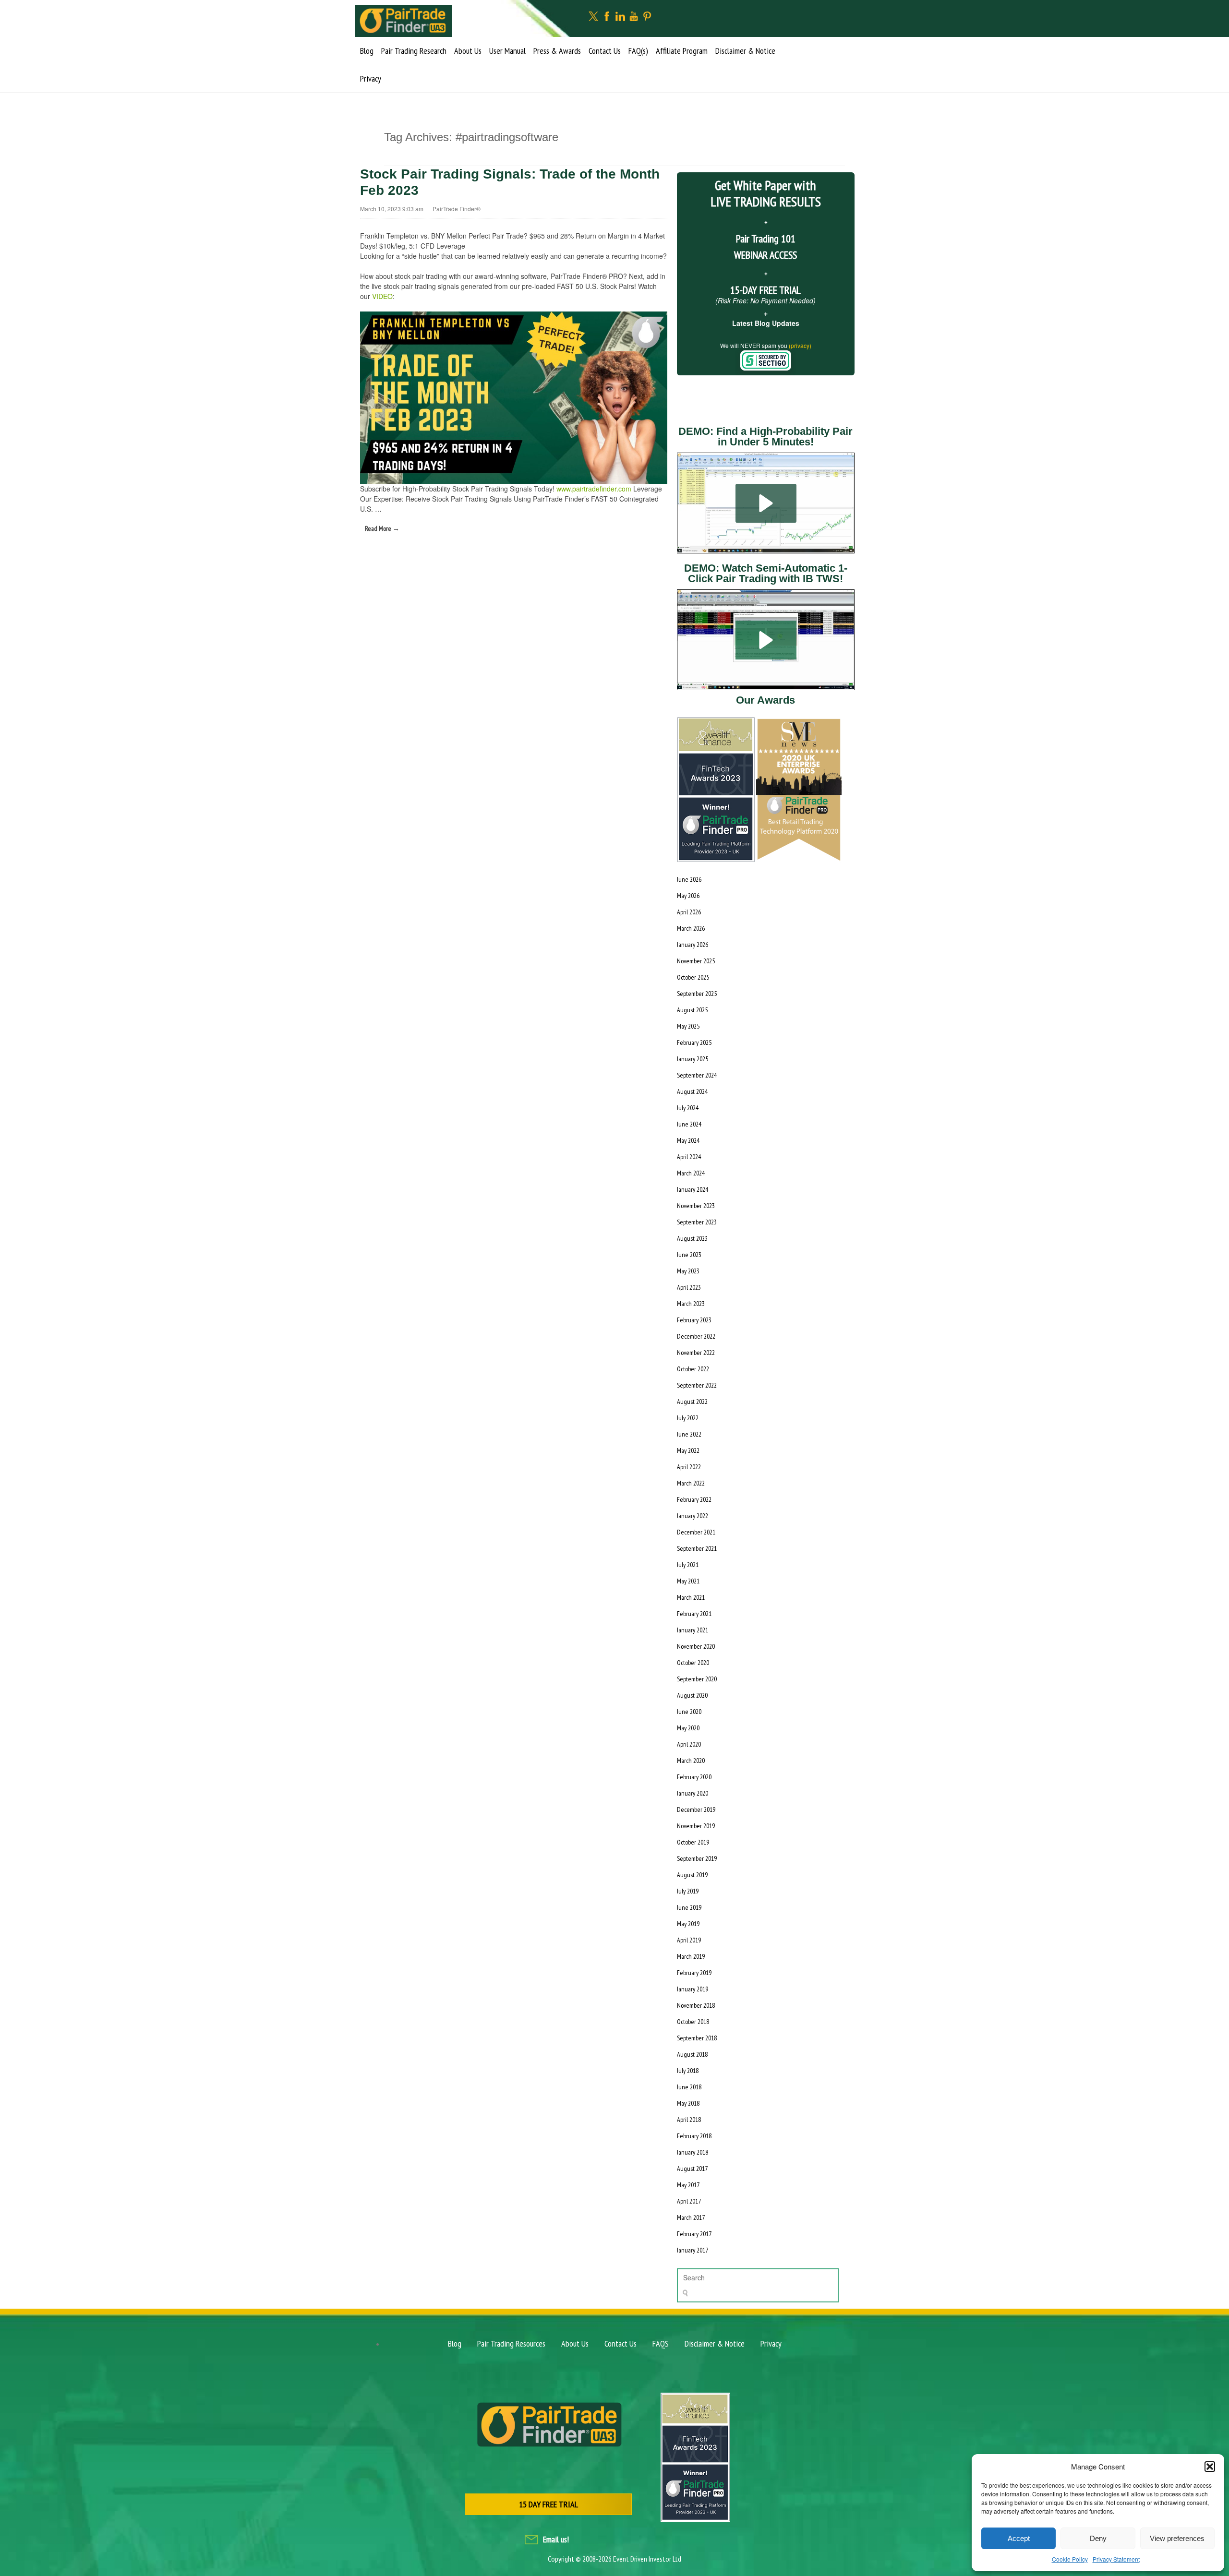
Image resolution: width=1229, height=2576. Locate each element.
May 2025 (688, 1026)
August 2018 (692, 2054)
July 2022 (688, 1418)
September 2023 (697, 1222)
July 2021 (688, 1565)
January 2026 (693, 945)
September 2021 (697, 1548)
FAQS (661, 2343)
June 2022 (689, 1434)
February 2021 (694, 1614)
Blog (367, 51)
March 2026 (691, 928)
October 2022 (693, 1369)
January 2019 (693, 1989)
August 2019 (692, 1875)
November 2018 (696, 2005)
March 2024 (691, 1173)
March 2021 (691, 1597)
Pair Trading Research (414, 51)
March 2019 (691, 1956)
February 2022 (694, 1499)
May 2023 (688, 1271)
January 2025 (693, 1059)
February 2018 (694, 2136)
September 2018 (697, 2038)
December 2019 (696, 1809)
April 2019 (689, 1940)
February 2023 (694, 1320)
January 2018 (693, 2152)
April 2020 (689, 1744)
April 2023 (689, 1287)
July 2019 (688, 1891)
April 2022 (689, 1467)
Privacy (371, 78)
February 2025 (694, 1042)
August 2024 (692, 1091)
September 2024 (697, 1075)
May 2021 (688, 1581)
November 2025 (696, 961)
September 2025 (697, 994)
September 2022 (697, 1385)
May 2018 (688, 2103)
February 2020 (694, 1777)
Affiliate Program (682, 51)
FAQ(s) (638, 51)
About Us (468, 51)
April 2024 (689, 1157)
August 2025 (692, 1010)
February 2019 (694, 1973)
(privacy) (800, 345)
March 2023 (691, 1304)
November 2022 (696, 1353)
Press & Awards (557, 51)
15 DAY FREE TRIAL (548, 2504)
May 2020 (688, 1728)
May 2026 (688, 896)
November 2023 (696, 1206)
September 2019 (697, 1858)
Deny (1098, 2538)
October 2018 (693, 2022)
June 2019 (689, 1907)
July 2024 (688, 1108)
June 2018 (689, 2087)
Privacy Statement (1116, 2559)
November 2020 (696, 1646)
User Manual (507, 51)
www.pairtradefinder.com (594, 489)
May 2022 (688, 1450)
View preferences (1177, 2538)
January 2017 (693, 2250)
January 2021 (693, 1630)
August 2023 (692, 1238)
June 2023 (689, 1255)
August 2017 (692, 2169)
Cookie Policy (1070, 2559)
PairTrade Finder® (457, 209)
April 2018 (689, 2120)
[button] (1210, 2467)
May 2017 (688, 2185)
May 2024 (688, 1140)
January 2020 (693, 1793)
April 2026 (689, 912)
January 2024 (693, 1189)
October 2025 (693, 977)
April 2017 (689, 2201)
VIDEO (382, 296)
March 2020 (691, 1761)
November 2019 (696, 1826)
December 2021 (696, 1532)
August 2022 (692, 1402)
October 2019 (693, 1842)
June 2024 (689, 1124)
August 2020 (692, 1695)
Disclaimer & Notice (745, 51)
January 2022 (693, 1516)
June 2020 (689, 1712)
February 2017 (694, 2234)
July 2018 (688, 2071)
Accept (1019, 2538)
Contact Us (605, 51)
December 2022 (696, 1336)
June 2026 (689, 879)
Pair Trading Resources (511, 2343)
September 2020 (697, 1679)
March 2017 (691, 2217)
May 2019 (688, 1924)
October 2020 (693, 1663)
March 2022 (691, 1483)
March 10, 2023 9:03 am (392, 209)
